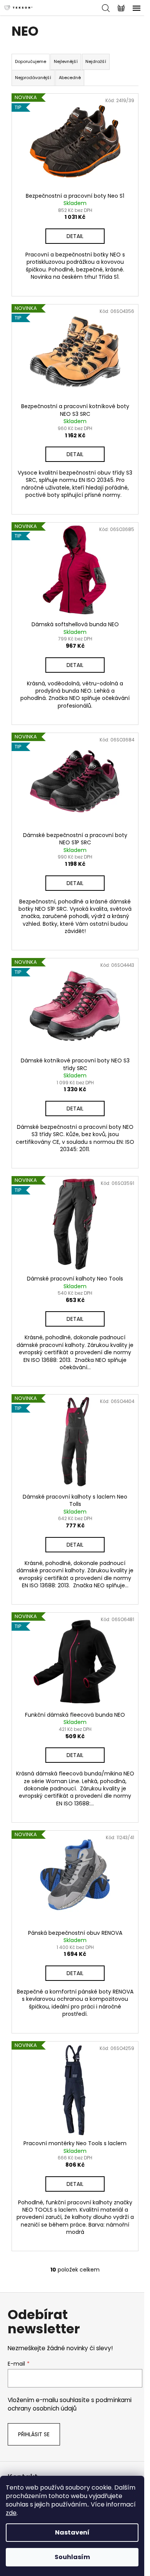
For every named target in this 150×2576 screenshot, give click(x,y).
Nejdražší (96, 61)
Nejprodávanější (33, 78)
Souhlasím (72, 2557)
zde (11, 2513)
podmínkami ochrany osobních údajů (70, 2404)
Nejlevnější (66, 61)
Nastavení (72, 2532)
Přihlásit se (34, 2434)
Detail (75, 236)
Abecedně (70, 78)
